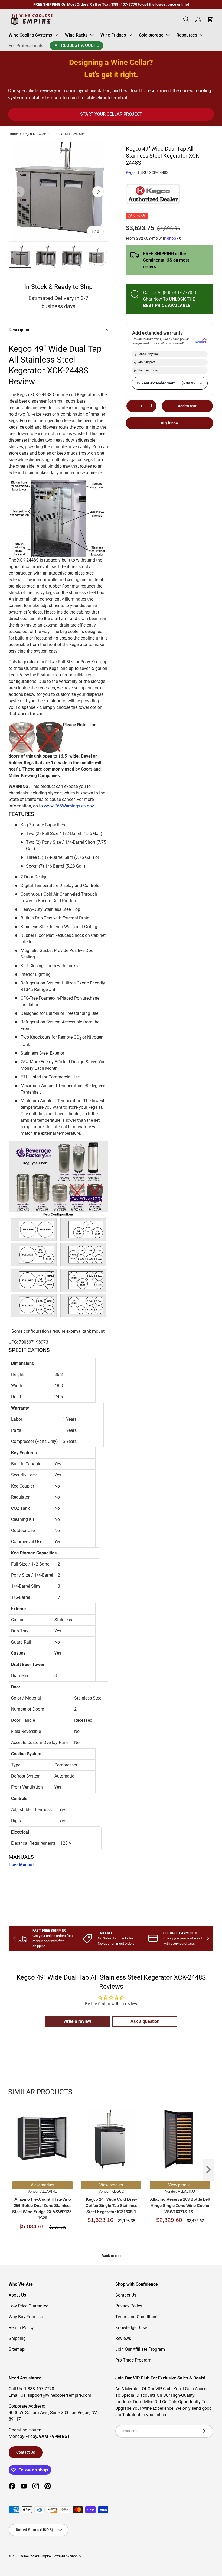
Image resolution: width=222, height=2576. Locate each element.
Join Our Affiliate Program (140, 2349)
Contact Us (126, 2295)
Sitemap (17, 2349)
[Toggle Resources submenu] (201, 35)
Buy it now (170, 423)
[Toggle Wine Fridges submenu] (130, 35)
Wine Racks (76, 35)
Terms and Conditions (136, 2317)
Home (13, 134)
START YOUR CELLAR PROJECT (111, 114)
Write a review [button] (77, 2021)
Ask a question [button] (145, 2021)
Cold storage (151, 35)
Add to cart (187, 406)
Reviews (123, 2338)
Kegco (131, 172)
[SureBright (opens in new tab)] (201, 341)
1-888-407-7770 (39, 2389)
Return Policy (21, 2328)
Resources (187, 35)
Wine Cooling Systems (30, 35)
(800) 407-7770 (177, 293)
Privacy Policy (129, 2306)
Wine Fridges (113, 35)
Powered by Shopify (67, 2556)
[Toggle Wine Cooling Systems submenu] (56, 35)
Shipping (17, 2338)
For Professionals (26, 46)
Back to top (111, 2256)
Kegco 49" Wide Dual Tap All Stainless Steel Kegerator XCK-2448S (55, 134)
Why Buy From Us (26, 2317)
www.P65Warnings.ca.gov (69, 806)
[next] (208, 2170)
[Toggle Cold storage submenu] (168, 35)
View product (43, 2185)
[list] (58, 192)
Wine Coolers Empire (35, 2556)
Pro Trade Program (133, 2360)
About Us (17, 2295)
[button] (58, 330)
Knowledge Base (131, 2328)
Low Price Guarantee (28, 2306)
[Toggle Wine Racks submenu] (92, 35)
